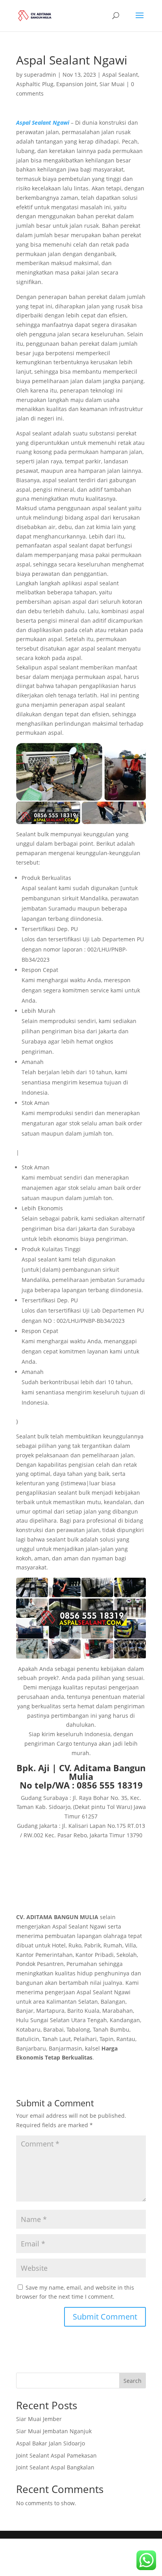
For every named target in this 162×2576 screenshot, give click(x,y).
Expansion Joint (76, 84)
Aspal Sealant (120, 75)
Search (133, 2381)
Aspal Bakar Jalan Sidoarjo (51, 2443)
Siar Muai (112, 84)
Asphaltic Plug (35, 84)
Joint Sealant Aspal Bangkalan (55, 2467)
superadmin (40, 75)
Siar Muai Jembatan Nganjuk (54, 2431)
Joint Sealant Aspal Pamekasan (56, 2455)
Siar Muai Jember (39, 2419)
